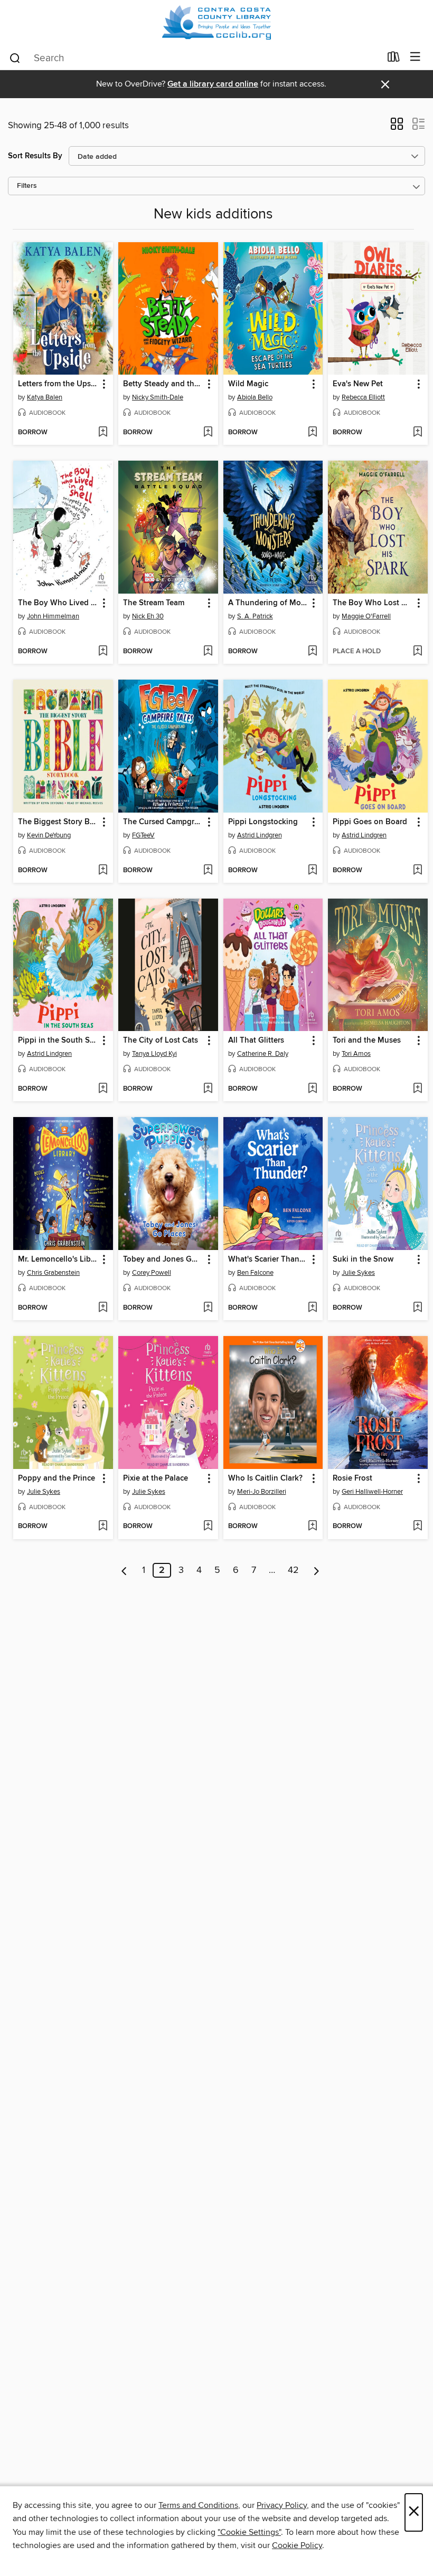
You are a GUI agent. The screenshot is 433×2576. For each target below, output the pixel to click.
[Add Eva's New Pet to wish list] (417, 433)
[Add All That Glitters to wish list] (312, 1089)
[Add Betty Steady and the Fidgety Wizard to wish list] (208, 433)
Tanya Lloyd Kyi (154, 1054)
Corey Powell (152, 1273)
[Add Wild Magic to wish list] (312, 433)
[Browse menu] (415, 57)
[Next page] (317, 1570)
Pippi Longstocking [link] (263, 822)
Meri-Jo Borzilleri (262, 1492)
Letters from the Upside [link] (58, 384)
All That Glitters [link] (256, 1041)
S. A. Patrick (255, 616)
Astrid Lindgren (260, 835)
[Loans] (394, 59)
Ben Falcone (255, 1273)
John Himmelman (53, 616)
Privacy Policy (282, 2505)
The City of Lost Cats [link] (161, 1041)
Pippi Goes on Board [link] (370, 822)
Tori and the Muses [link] (367, 1041)
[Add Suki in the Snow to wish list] (417, 1308)
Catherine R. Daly (263, 1054)
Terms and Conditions (198, 2505)
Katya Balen (45, 397)
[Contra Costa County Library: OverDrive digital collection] (216, 22)
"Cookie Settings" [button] (249, 2532)
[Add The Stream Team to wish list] (208, 652)
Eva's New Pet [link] (358, 384)
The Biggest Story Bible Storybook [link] (58, 822)
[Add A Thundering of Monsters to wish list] (312, 652)
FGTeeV (143, 835)
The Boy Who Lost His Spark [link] (373, 603)
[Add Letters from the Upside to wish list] (103, 433)
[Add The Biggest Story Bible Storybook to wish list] (103, 871)
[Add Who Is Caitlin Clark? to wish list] (312, 1526)
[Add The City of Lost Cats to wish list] (208, 1089)
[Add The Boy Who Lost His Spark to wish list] (417, 652)
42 (293, 1570)
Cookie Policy (297, 2545)
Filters (27, 186)
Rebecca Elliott (363, 397)
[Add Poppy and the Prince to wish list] (103, 1526)
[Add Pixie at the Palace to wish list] (208, 1526)
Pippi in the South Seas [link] (58, 1041)
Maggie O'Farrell (366, 616)
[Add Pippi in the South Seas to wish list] (103, 1089)
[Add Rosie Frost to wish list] (417, 1526)
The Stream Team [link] (154, 603)
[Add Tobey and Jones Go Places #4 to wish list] (208, 1308)
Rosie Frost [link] (352, 1478)
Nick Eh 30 (148, 616)
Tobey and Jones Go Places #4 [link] (163, 1260)
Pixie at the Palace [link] (156, 1478)
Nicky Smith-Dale (158, 397)
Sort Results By (35, 156)
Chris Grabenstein (53, 1273)
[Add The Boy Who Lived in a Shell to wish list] (103, 652)
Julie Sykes (358, 1273)
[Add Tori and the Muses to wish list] (417, 1089)
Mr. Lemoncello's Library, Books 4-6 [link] (58, 1260)
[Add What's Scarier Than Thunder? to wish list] (312, 1308)
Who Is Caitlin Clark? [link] (265, 1478)
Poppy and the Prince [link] (57, 1478)
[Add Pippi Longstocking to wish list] (312, 871)
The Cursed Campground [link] (163, 822)
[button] (397, 127)
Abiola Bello (255, 397)
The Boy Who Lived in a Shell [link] (58, 603)
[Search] (15, 58)
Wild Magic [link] (248, 384)
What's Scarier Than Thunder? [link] (268, 1260)
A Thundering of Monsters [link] (268, 603)
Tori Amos (356, 1054)
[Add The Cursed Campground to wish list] (208, 871)
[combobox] (195, 58)
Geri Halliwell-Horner (372, 1492)
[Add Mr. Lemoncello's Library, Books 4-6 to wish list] (103, 1308)
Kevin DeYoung (49, 835)
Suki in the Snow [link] (363, 1260)
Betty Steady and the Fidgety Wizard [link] (163, 384)
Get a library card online (213, 84)
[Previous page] (124, 1570)
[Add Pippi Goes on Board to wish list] (417, 871)
